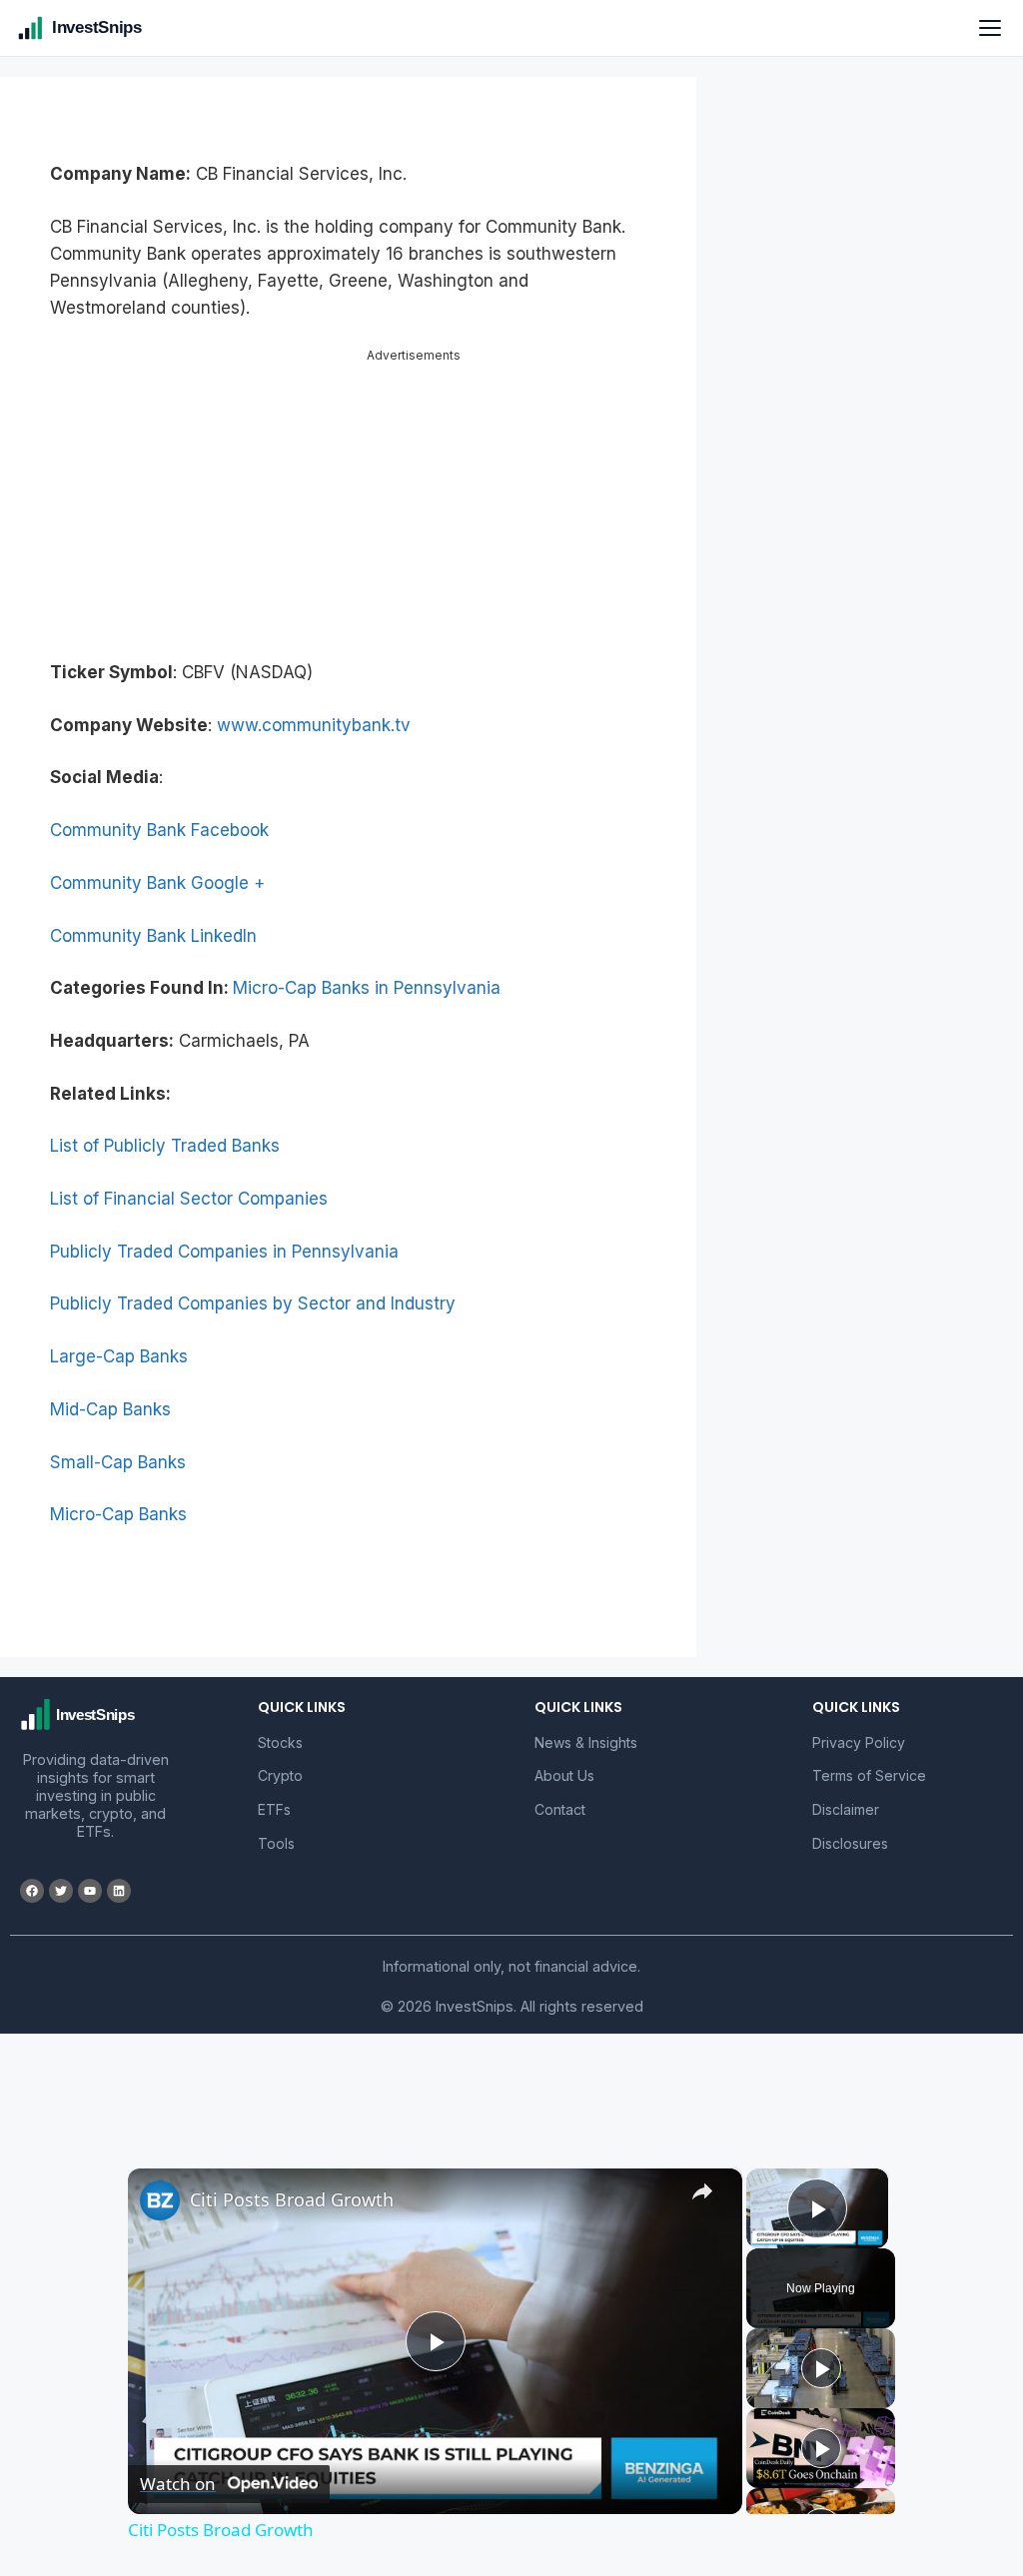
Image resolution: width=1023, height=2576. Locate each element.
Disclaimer (846, 1809)
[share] (702, 2191)
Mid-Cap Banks (110, 1409)
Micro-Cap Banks (118, 1514)
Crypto (280, 1775)
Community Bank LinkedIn (153, 936)
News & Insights (586, 1742)
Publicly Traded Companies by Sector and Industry (253, 1303)
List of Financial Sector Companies (189, 1199)
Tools (276, 1843)
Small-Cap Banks (118, 1462)
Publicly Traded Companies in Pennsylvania (224, 1252)
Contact (560, 1809)
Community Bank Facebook (159, 830)
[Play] (821, 2368)
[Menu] (990, 28)
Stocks (280, 1742)
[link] (160, 2200)
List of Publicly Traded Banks (165, 1146)
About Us (564, 1775)
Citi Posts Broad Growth (292, 2199)
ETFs (274, 1809)
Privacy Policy (859, 1742)
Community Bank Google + (157, 883)
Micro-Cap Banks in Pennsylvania (367, 988)
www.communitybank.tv (314, 725)
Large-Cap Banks (119, 1356)
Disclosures (850, 1843)
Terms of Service (869, 1775)
